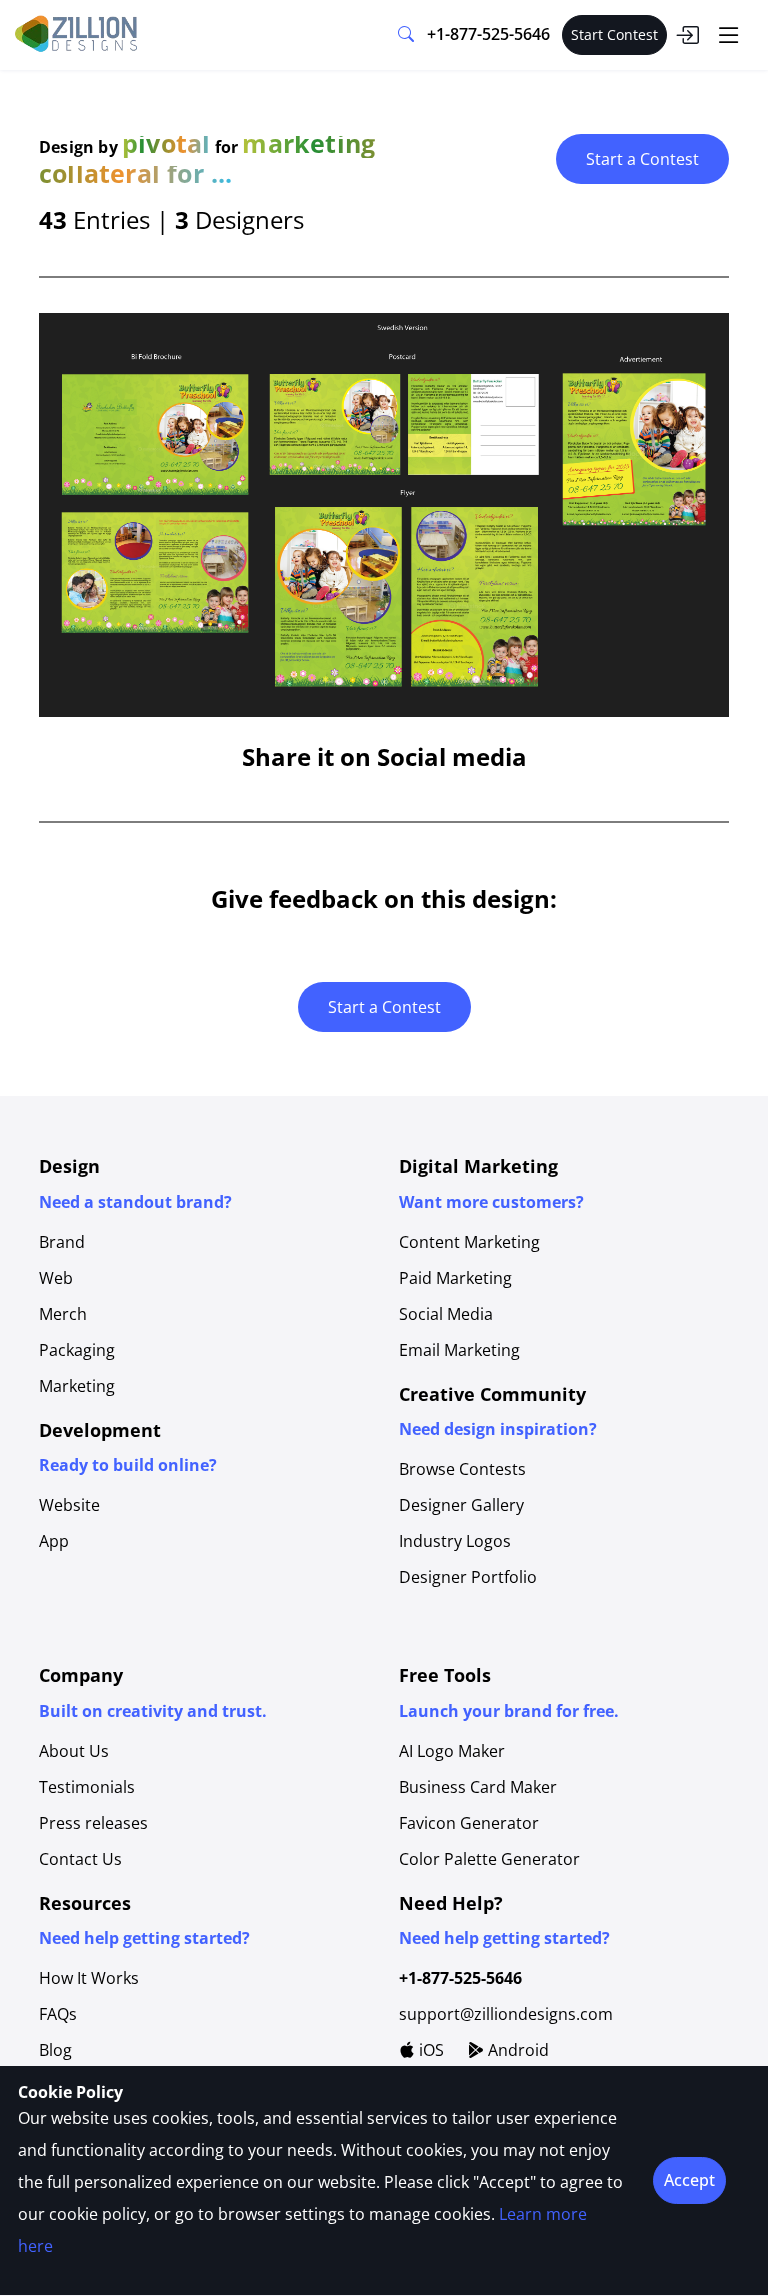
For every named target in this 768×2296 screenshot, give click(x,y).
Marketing (77, 1386)
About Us (74, 1751)
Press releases (93, 1823)
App (54, 1541)
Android (516, 2050)
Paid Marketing (455, 1278)
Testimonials (87, 1787)
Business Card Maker (478, 1787)
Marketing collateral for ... (207, 158)
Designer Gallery (461, 1505)
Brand (62, 1242)
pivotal (166, 143)
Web (56, 1278)
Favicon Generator (469, 1823)
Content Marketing (469, 1242)
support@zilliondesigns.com (506, 2014)
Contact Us (80, 1859)
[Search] (406, 35)
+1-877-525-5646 (488, 34)
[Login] (687, 35)
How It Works (89, 1978)
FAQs (58, 2014)
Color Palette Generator (489, 1859)
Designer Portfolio (468, 1577)
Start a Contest (642, 159)
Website (69, 1505)
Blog (55, 2050)
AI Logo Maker (452, 1751)
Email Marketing (459, 1350)
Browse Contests (462, 1469)
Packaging (77, 1350)
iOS (429, 2050)
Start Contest (614, 34)
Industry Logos (455, 1541)
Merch (63, 1314)
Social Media (446, 1314)
